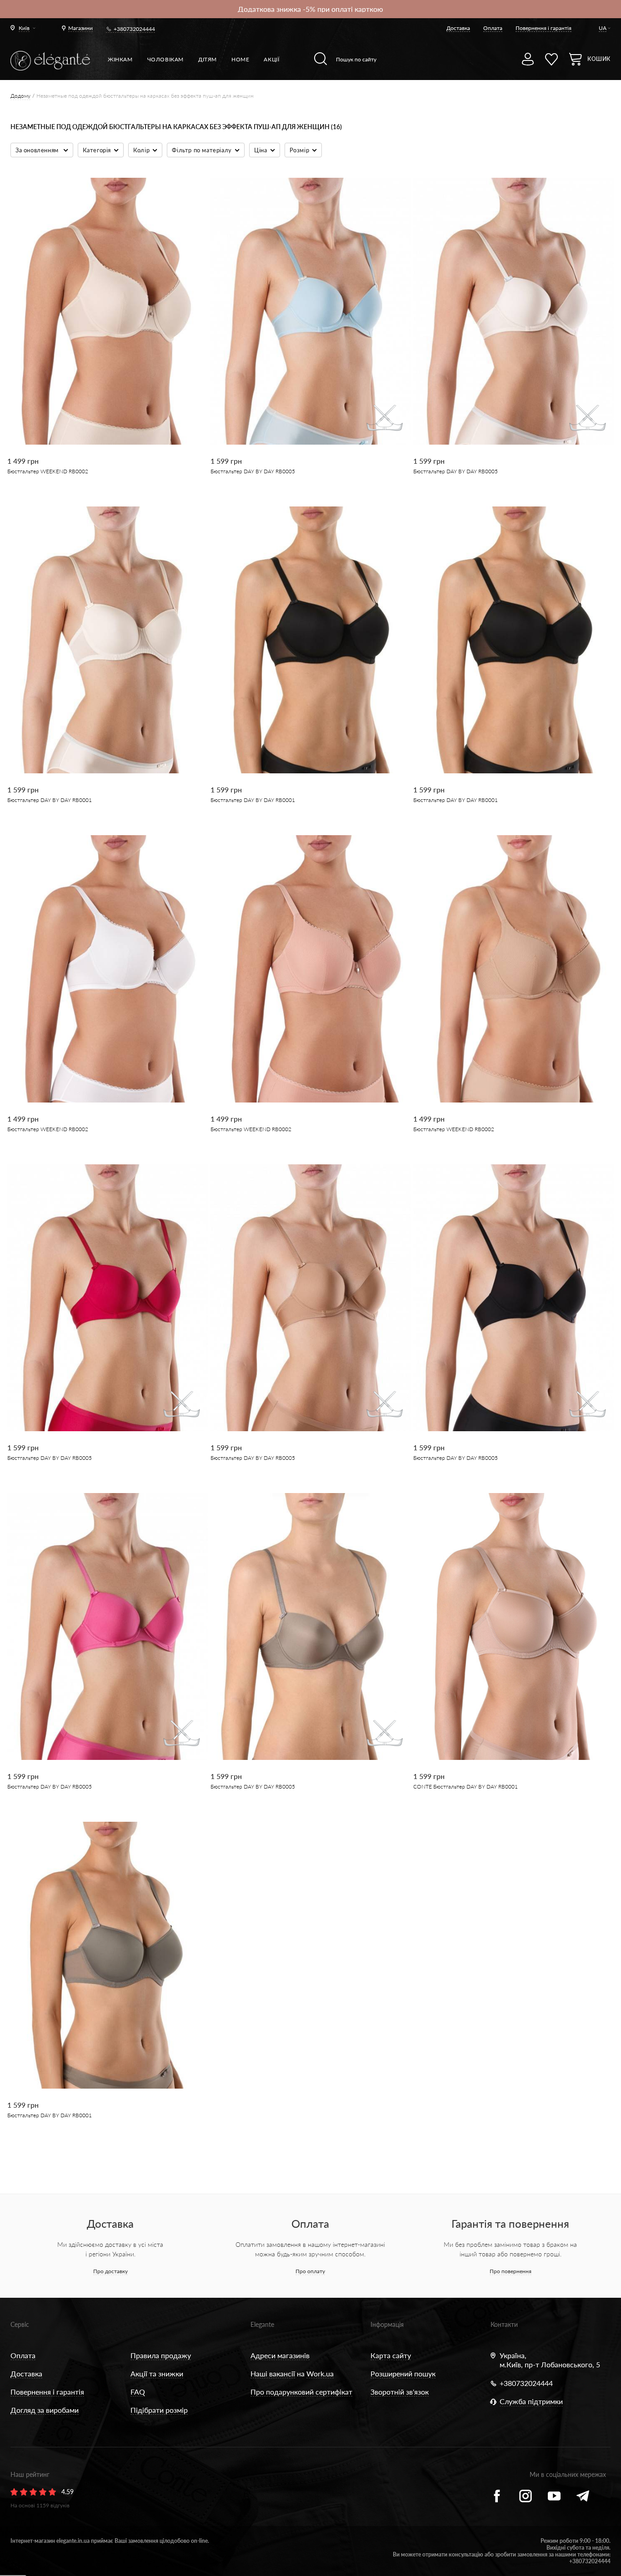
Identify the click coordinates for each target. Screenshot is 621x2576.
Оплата (493, 28)
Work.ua (320, 2373)
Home (240, 59)
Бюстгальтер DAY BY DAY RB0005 (253, 471)
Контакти (504, 2324)
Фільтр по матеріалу (202, 150)
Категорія (97, 150)
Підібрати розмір (159, 2410)
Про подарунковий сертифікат (301, 2392)
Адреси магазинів (280, 2355)
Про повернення (511, 2271)
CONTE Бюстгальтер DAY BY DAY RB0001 (466, 1787)
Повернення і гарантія (543, 28)
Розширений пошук (403, 2373)
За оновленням (38, 150)
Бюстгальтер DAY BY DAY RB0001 (50, 800)
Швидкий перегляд (101, 413)
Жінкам (120, 59)
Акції (271, 59)
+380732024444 (134, 29)
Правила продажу (161, 2355)
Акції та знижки (157, 2373)
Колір (141, 150)
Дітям (208, 59)
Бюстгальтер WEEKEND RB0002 (48, 471)
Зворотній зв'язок (400, 2392)
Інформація (387, 2324)
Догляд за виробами (45, 2410)
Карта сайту (391, 2355)
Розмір (300, 150)
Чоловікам (165, 59)
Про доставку (110, 2271)
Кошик (599, 59)
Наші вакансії (273, 2373)
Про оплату (310, 2271)
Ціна (260, 150)
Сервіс (20, 2324)
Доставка (458, 28)
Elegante (262, 2324)
